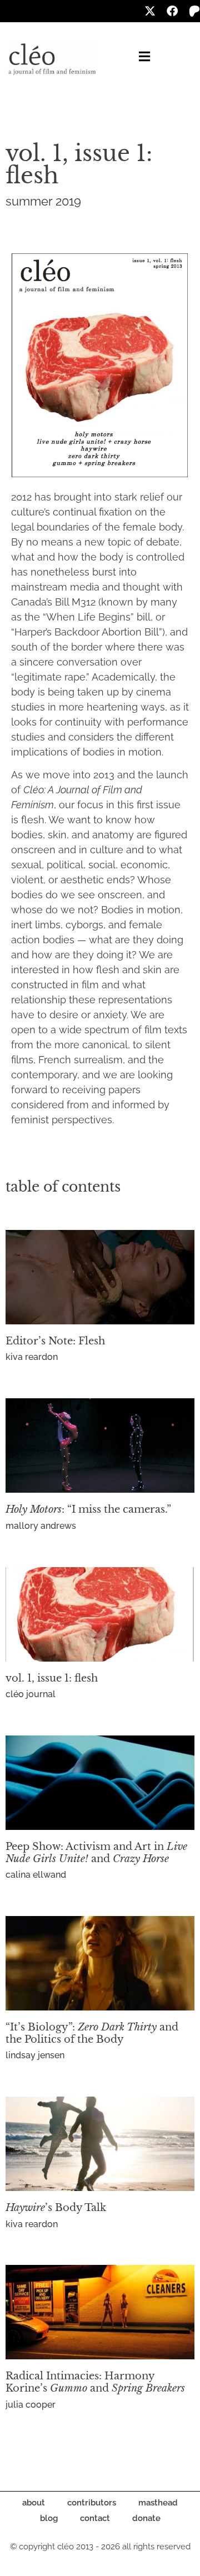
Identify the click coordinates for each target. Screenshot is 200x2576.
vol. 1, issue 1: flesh (52, 1678)
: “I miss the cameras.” (88, 1509)
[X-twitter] (150, 11)
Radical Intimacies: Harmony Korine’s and (95, 2382)
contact (95, 2518)
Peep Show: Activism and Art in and (96, 1853)
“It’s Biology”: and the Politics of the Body (92, 2033)
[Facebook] (172, 11)
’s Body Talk (56, 2208)
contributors (92, 2503)
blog (49, 2518)
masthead (158, 2503)
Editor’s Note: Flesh (55, 1341)
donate (146, 2518)
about (34, 2503)
